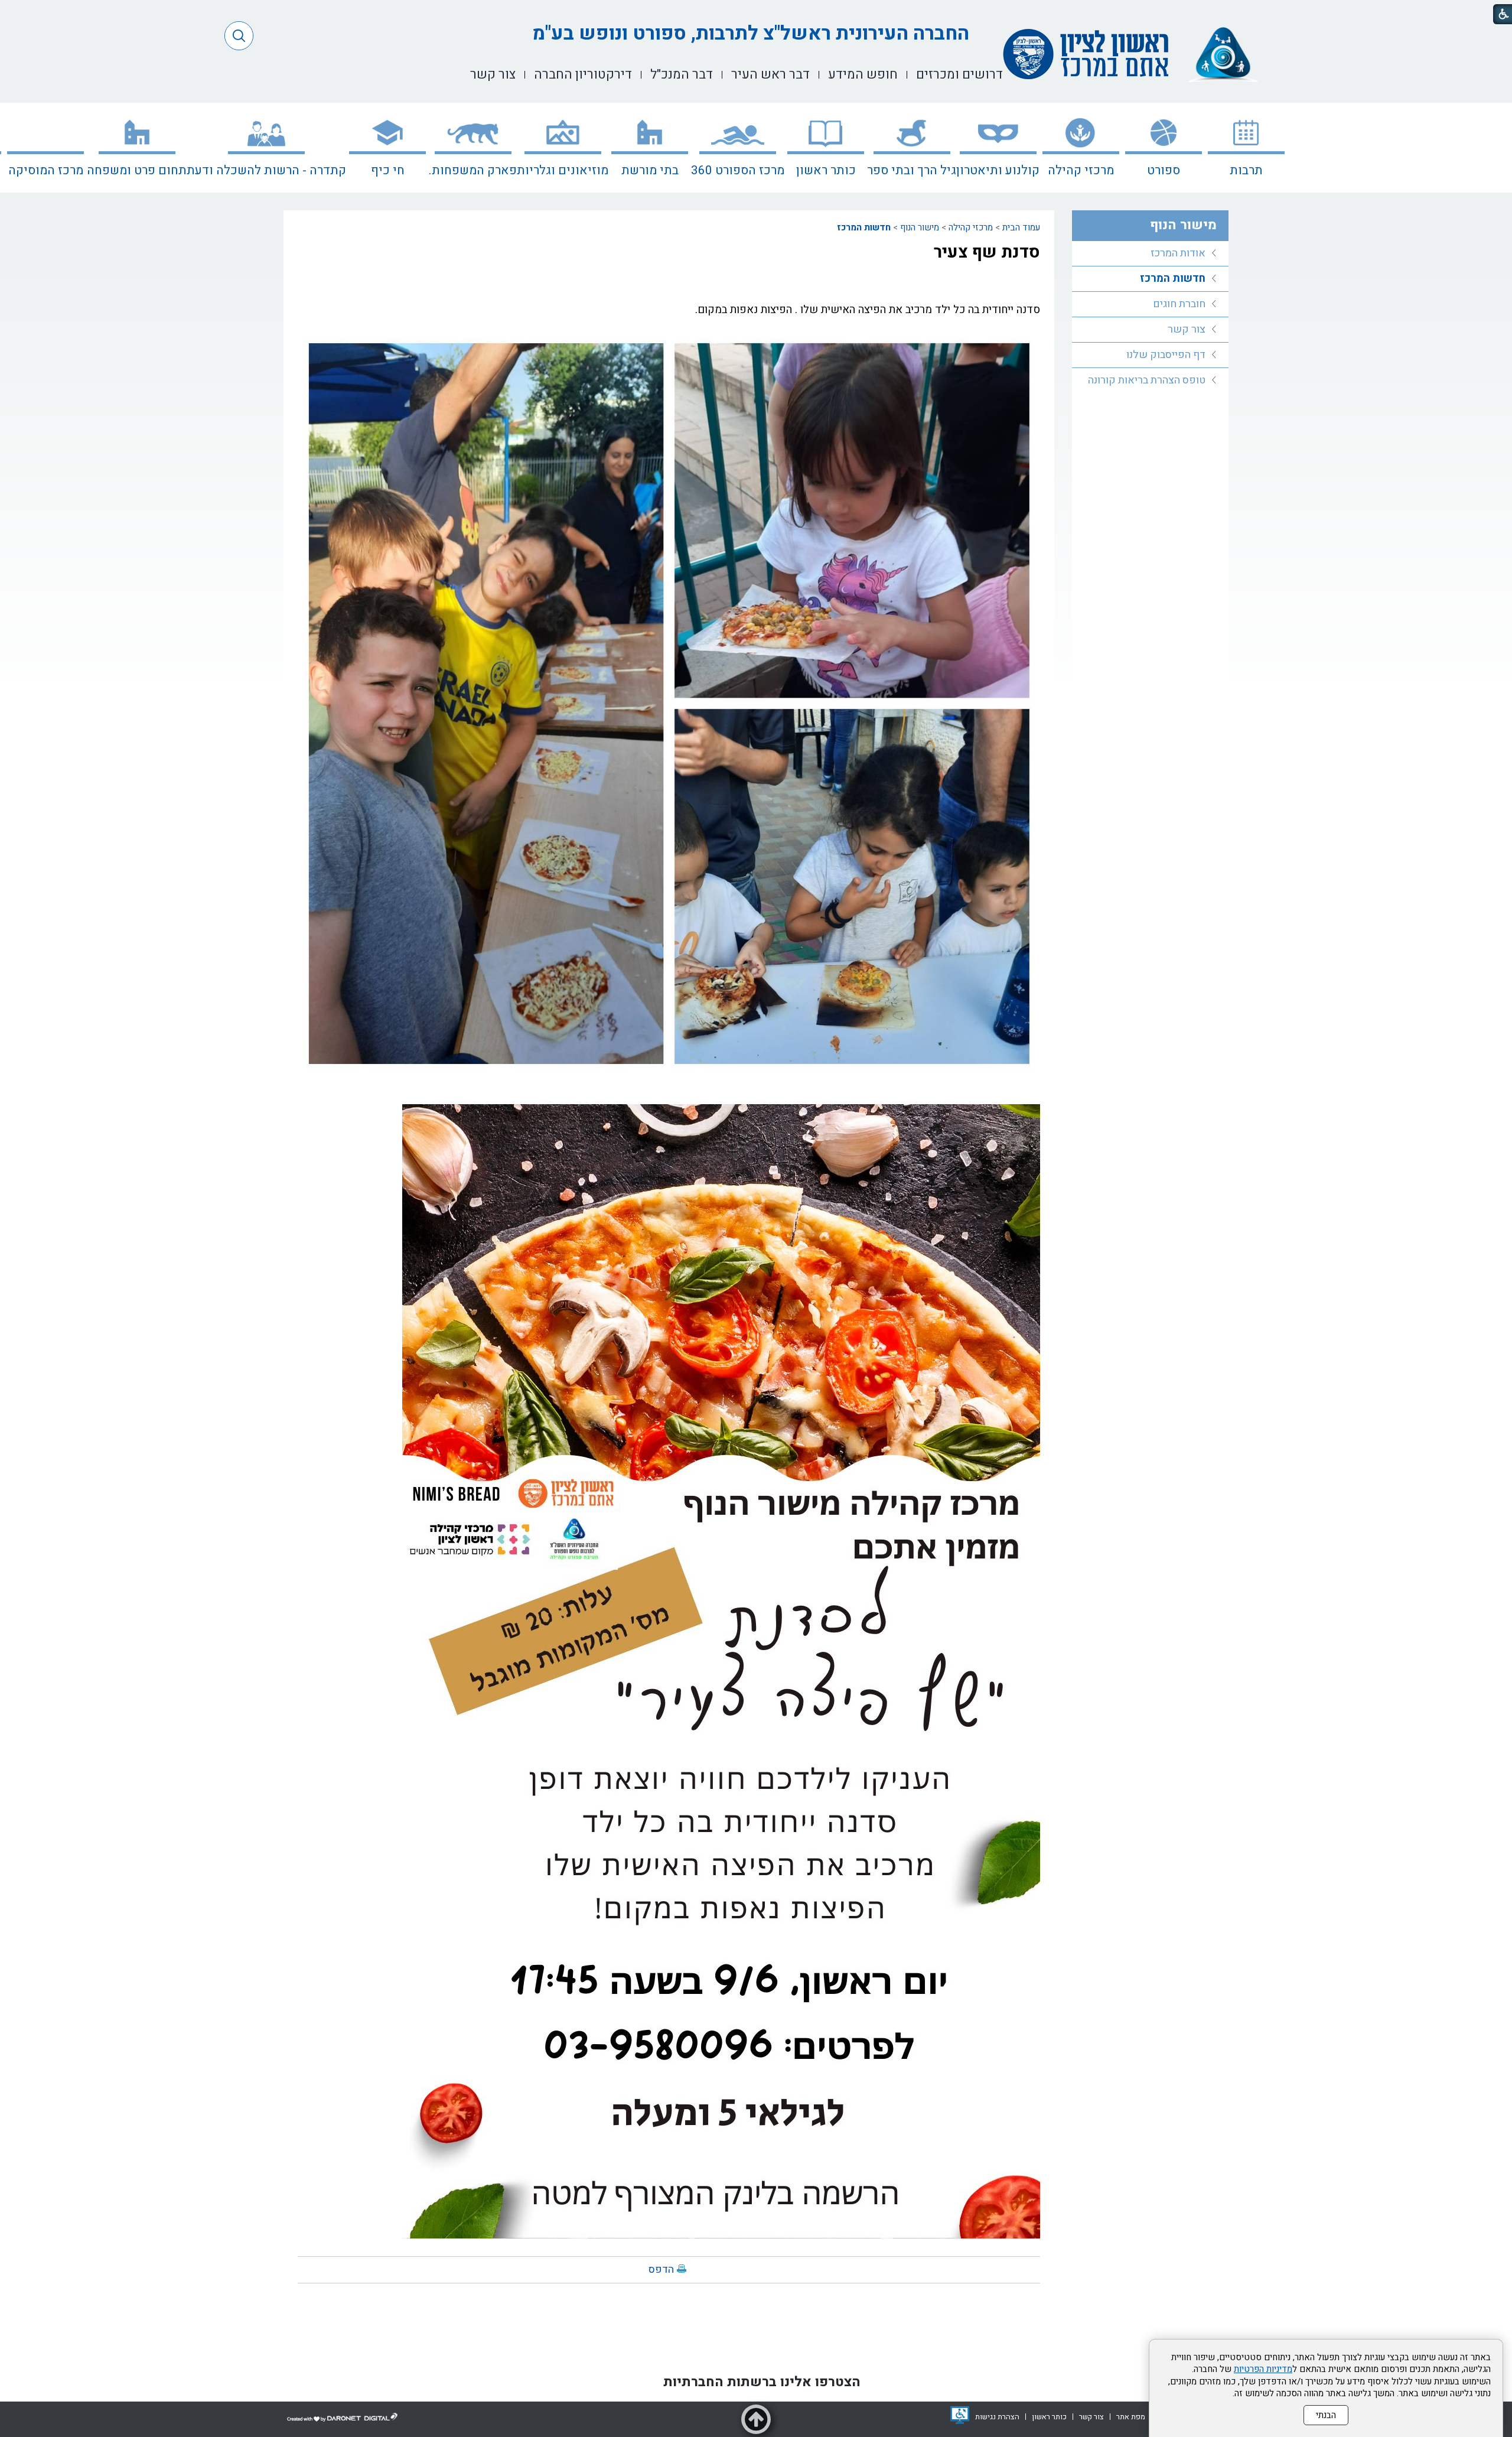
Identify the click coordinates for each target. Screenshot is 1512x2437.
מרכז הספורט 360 (738, 170)
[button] (239, 36)
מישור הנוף (920, 227)
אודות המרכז (1178, 253)
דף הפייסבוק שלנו (1166, 355)
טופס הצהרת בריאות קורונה (1147, 380)
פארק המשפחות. (473, 170)
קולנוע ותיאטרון (998, 170)
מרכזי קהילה (1081, 170)
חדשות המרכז (864, 227)
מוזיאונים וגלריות (563, 170)
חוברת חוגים (1179, 304)
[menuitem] (1246, 148)
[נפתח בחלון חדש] (960, 2415)
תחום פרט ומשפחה (137, 170)
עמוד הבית (1021, 227)
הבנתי (1326, 2415)
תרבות (1246, 170)
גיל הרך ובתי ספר (912, 170)
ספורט (1164, 170)
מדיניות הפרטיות (1263, 2369)
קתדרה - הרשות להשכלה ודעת (266, 170)
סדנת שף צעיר (987, 252)
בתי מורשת (650, 170)
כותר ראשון (826, 170)
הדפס (661, 2270)
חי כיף (388, 170)
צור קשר (1187, 329)
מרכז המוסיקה (46, 170)
